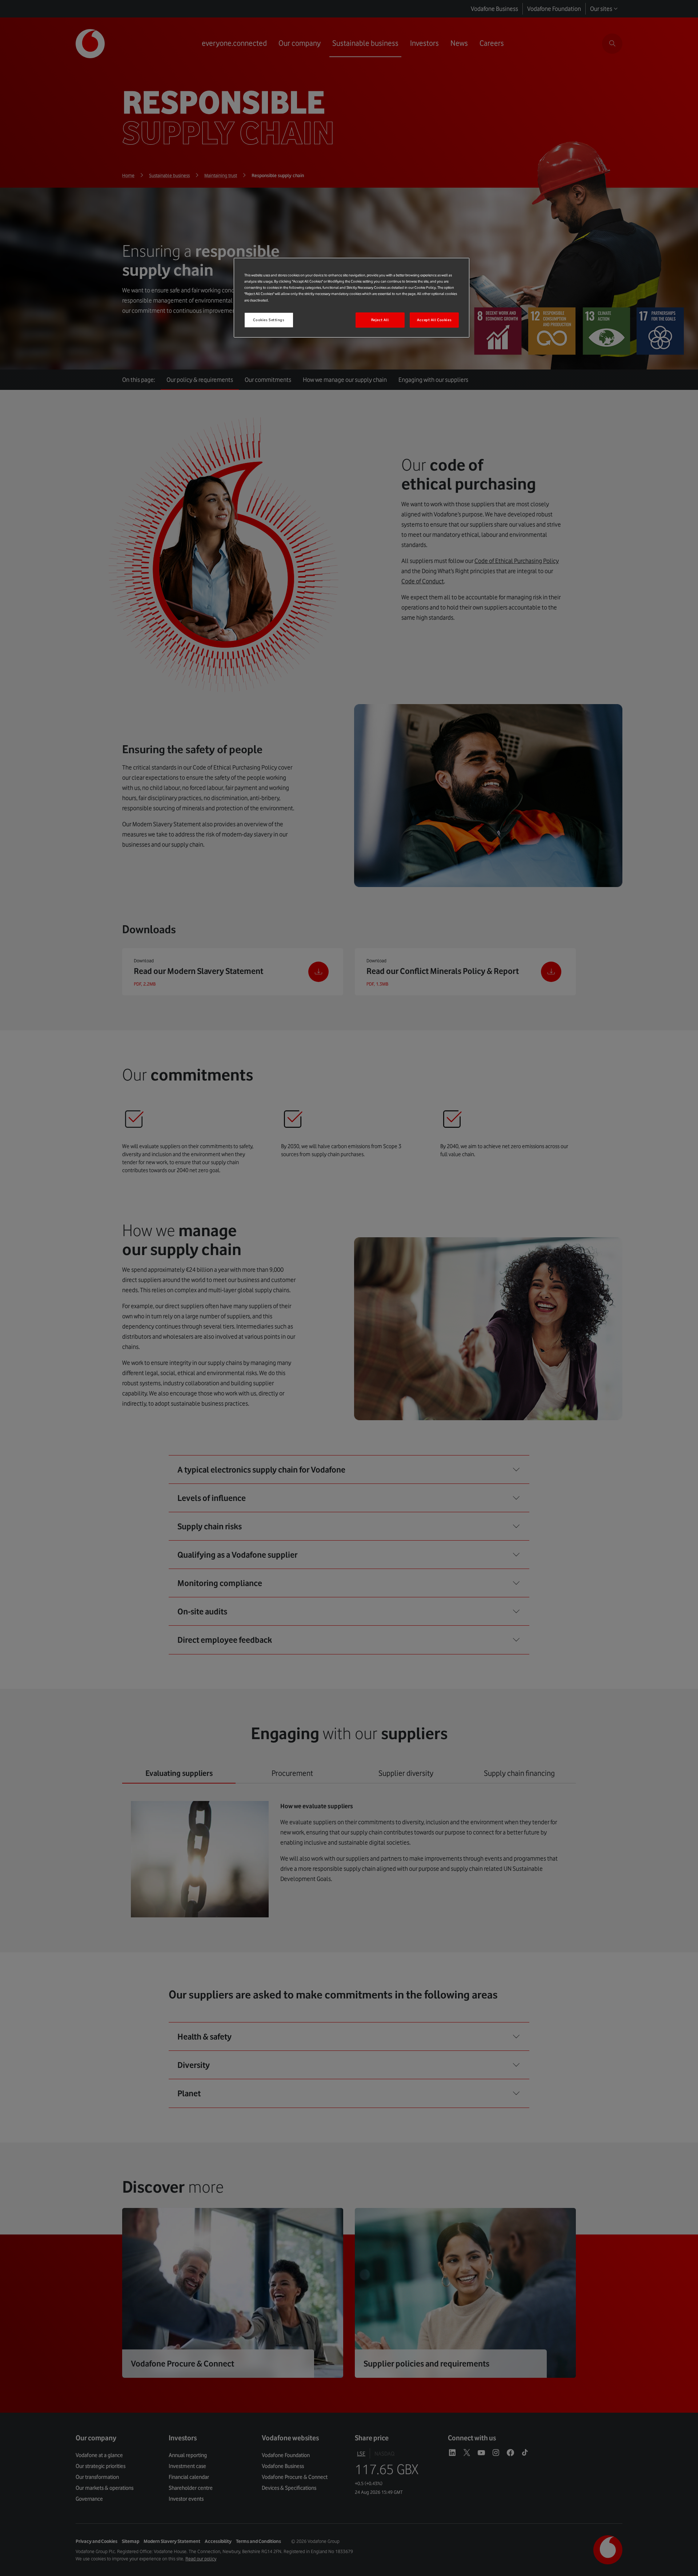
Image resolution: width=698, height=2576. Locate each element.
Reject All (380, 320)
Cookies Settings (269, 320)
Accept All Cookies (434, 320)
